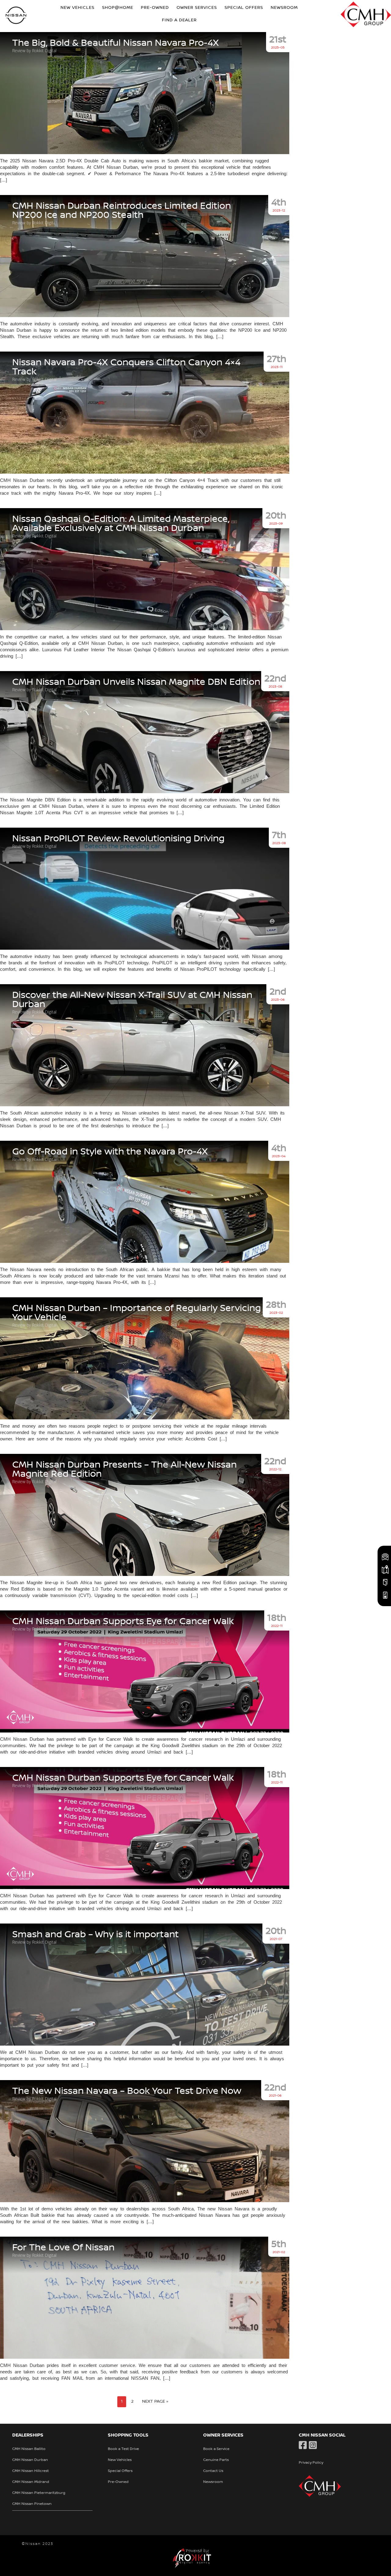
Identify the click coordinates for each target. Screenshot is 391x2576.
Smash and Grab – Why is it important (95, 1935)
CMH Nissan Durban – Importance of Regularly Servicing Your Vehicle (137, 1313)
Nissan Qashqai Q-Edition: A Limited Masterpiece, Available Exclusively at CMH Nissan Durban (121, 524)
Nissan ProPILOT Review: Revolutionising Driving (118, 839)
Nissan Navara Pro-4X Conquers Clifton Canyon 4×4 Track (126, 367)
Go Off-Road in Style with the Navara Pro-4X (110, 1152)
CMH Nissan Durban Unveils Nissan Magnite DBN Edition (136, 682)
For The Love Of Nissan (63, 2248)
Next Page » (155, 2401)
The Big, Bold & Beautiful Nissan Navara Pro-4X (115, 43)
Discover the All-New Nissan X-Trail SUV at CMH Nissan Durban (132, 1000)
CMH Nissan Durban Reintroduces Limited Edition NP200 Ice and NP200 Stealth (122, 211)
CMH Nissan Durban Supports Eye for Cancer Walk (123, 1621)
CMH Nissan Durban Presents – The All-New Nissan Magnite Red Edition (124, 1469)
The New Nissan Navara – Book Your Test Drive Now (127, 2091)
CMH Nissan (16, 16)
